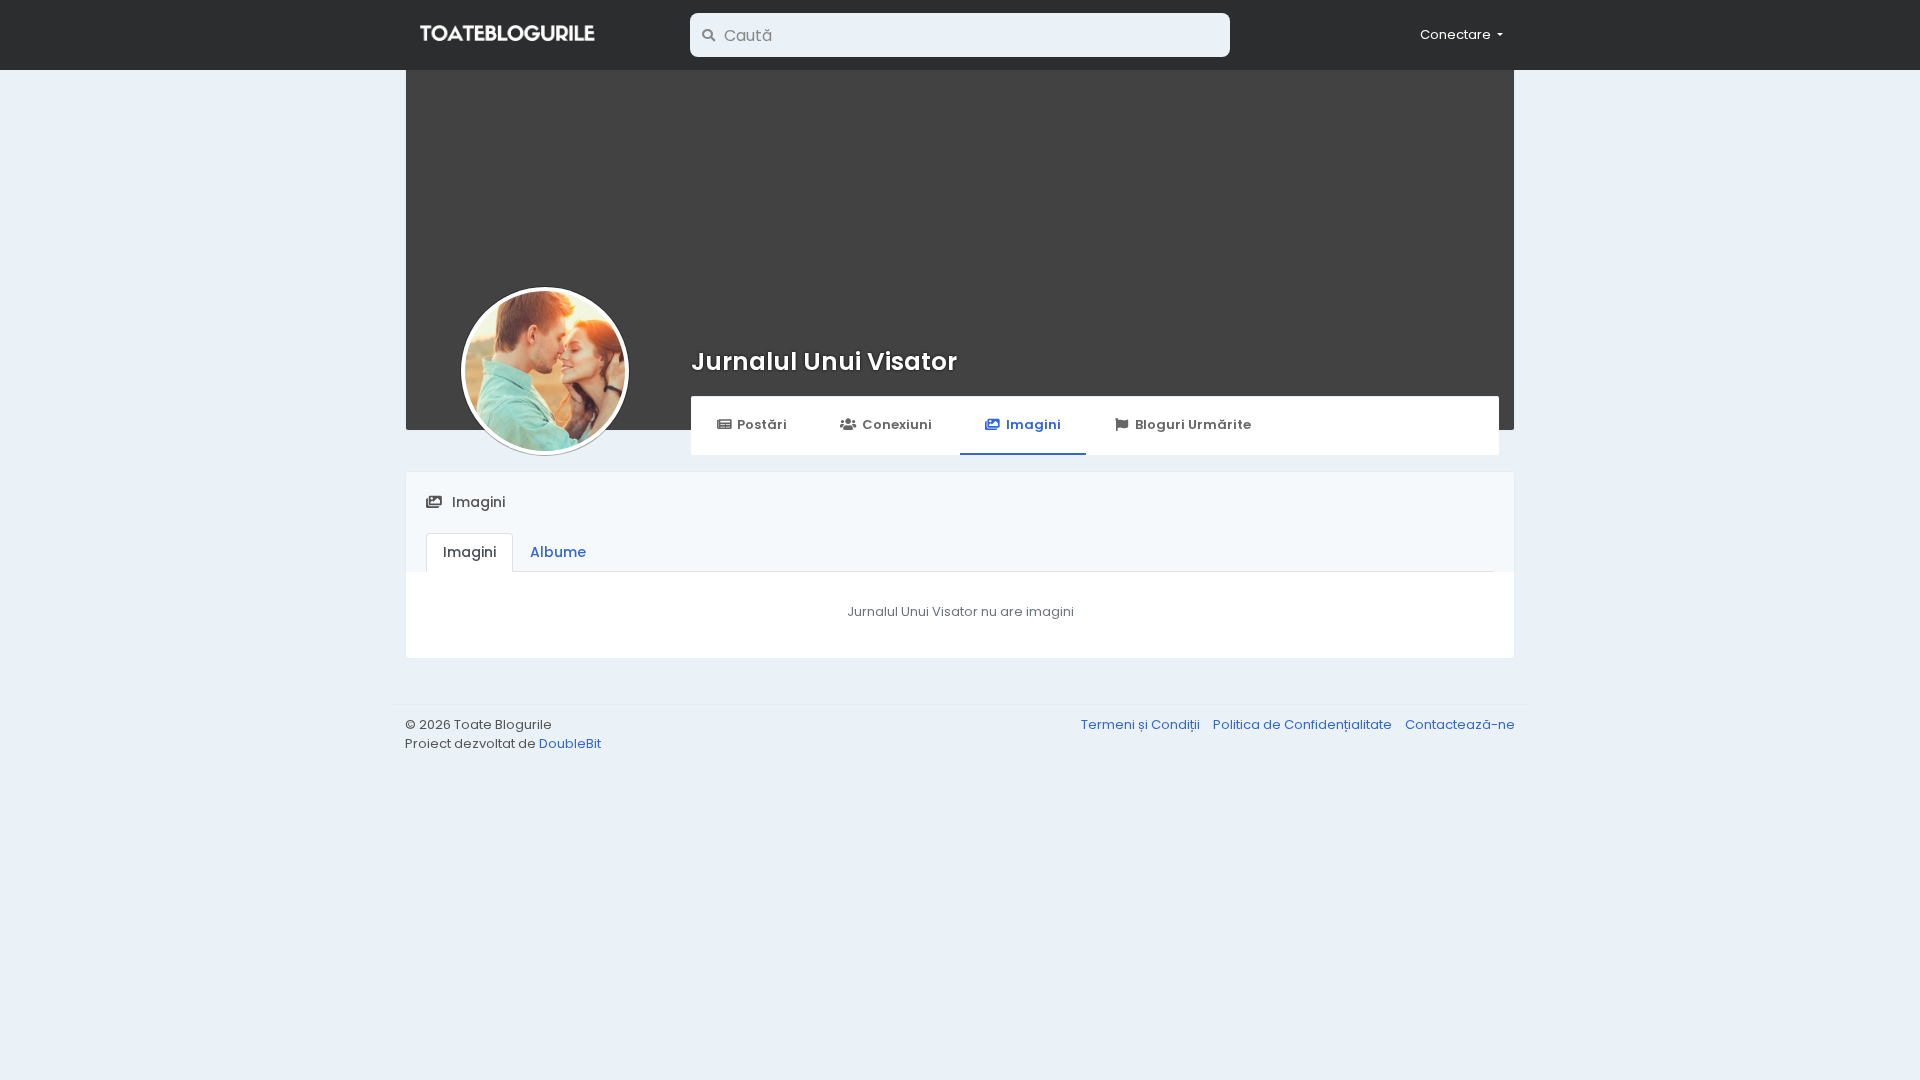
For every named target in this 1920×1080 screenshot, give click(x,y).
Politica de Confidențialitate (1304, 724)
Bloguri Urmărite (1193, 424)
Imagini (1033, 424)
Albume (558, 552)
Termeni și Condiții (1142, 724)
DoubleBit (570, 743)
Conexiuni (897, 424)
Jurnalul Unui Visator (824, 361)
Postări (762, 424)
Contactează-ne (1460, 724)
